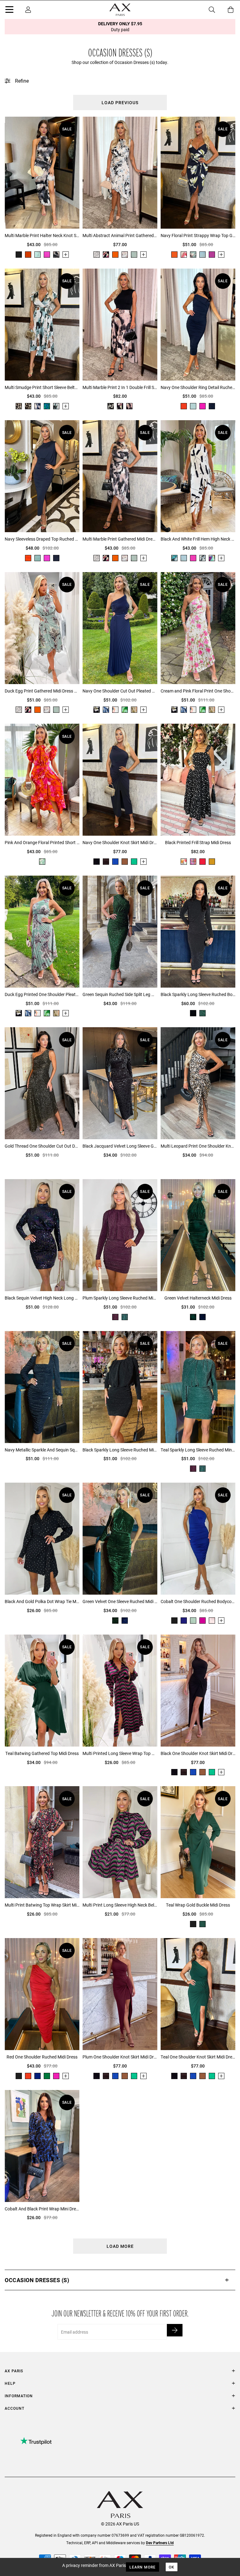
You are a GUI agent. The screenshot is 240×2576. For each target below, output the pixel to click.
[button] (120, 2280)
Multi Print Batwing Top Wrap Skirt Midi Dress (42, 1905)
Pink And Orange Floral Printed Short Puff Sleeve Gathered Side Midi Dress (42, 842)
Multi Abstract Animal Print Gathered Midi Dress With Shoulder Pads (120, 235)
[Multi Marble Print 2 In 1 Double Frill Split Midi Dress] (120, 325)
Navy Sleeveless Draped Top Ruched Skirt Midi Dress (42, 539)
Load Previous (120, 102)
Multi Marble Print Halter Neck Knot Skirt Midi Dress (42, 235)
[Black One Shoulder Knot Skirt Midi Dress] (198, 1691)
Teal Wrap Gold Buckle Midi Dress (198, 1905)
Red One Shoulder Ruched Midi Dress (42, 2057)
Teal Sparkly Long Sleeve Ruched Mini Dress (198, 1450)
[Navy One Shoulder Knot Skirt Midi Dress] (120, 780)
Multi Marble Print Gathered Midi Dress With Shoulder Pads (120, 539)
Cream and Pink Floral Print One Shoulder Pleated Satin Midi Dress (198, 691)
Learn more (142, 2567)
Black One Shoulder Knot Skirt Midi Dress (198, 1753)
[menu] (9, 11)
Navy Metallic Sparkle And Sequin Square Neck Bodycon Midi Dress (42, 1450)
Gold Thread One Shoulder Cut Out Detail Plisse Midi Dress (42, 1146)
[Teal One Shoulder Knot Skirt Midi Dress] (198, 1994)
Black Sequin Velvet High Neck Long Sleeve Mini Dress (42, 1298)
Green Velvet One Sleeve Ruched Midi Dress (120, 1601)
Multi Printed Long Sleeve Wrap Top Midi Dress (120, 1753)
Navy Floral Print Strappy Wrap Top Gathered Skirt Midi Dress (198, 235)
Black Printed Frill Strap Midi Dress (198, 842)
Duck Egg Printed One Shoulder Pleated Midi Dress (42, 994)
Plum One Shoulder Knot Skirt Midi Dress (120, 2057)
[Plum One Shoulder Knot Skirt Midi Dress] (120, 1994)
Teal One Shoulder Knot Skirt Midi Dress (198, 2057)
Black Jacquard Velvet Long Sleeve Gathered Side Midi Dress (120, 1146)
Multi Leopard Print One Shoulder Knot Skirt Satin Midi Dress (198, 1146)
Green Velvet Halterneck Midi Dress (198, 1298)
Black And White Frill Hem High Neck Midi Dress (198, 539)
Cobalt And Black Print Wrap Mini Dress (42, 2209)
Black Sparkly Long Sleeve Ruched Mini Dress (120, 1450)
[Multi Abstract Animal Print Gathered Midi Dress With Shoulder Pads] (120, 173)
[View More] (66, 255)
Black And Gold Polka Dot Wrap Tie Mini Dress (42, 1601)
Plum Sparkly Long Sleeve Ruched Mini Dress (120, 1298)
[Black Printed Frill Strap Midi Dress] (198, 780)
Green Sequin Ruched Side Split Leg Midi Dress (120, 994)
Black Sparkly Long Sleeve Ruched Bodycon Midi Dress (198, 994)
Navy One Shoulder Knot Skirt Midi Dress (120, 842)
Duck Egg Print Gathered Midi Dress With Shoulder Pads (42, 691)
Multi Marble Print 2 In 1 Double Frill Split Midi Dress (120, 387)
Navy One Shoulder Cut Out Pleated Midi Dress (120, 691)
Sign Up (175, 2330)
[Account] (28, 10)
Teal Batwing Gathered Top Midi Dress (42, 1753)
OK (172, 2567)
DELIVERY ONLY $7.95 (120, 27)
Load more (120, 2246)
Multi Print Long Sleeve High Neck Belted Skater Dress (120, 1905)
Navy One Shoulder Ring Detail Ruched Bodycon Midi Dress (198, 387)
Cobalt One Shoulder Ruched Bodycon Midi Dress (198, 1601)
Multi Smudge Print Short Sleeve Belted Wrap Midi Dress (42, 387)
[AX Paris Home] (120, 10)
